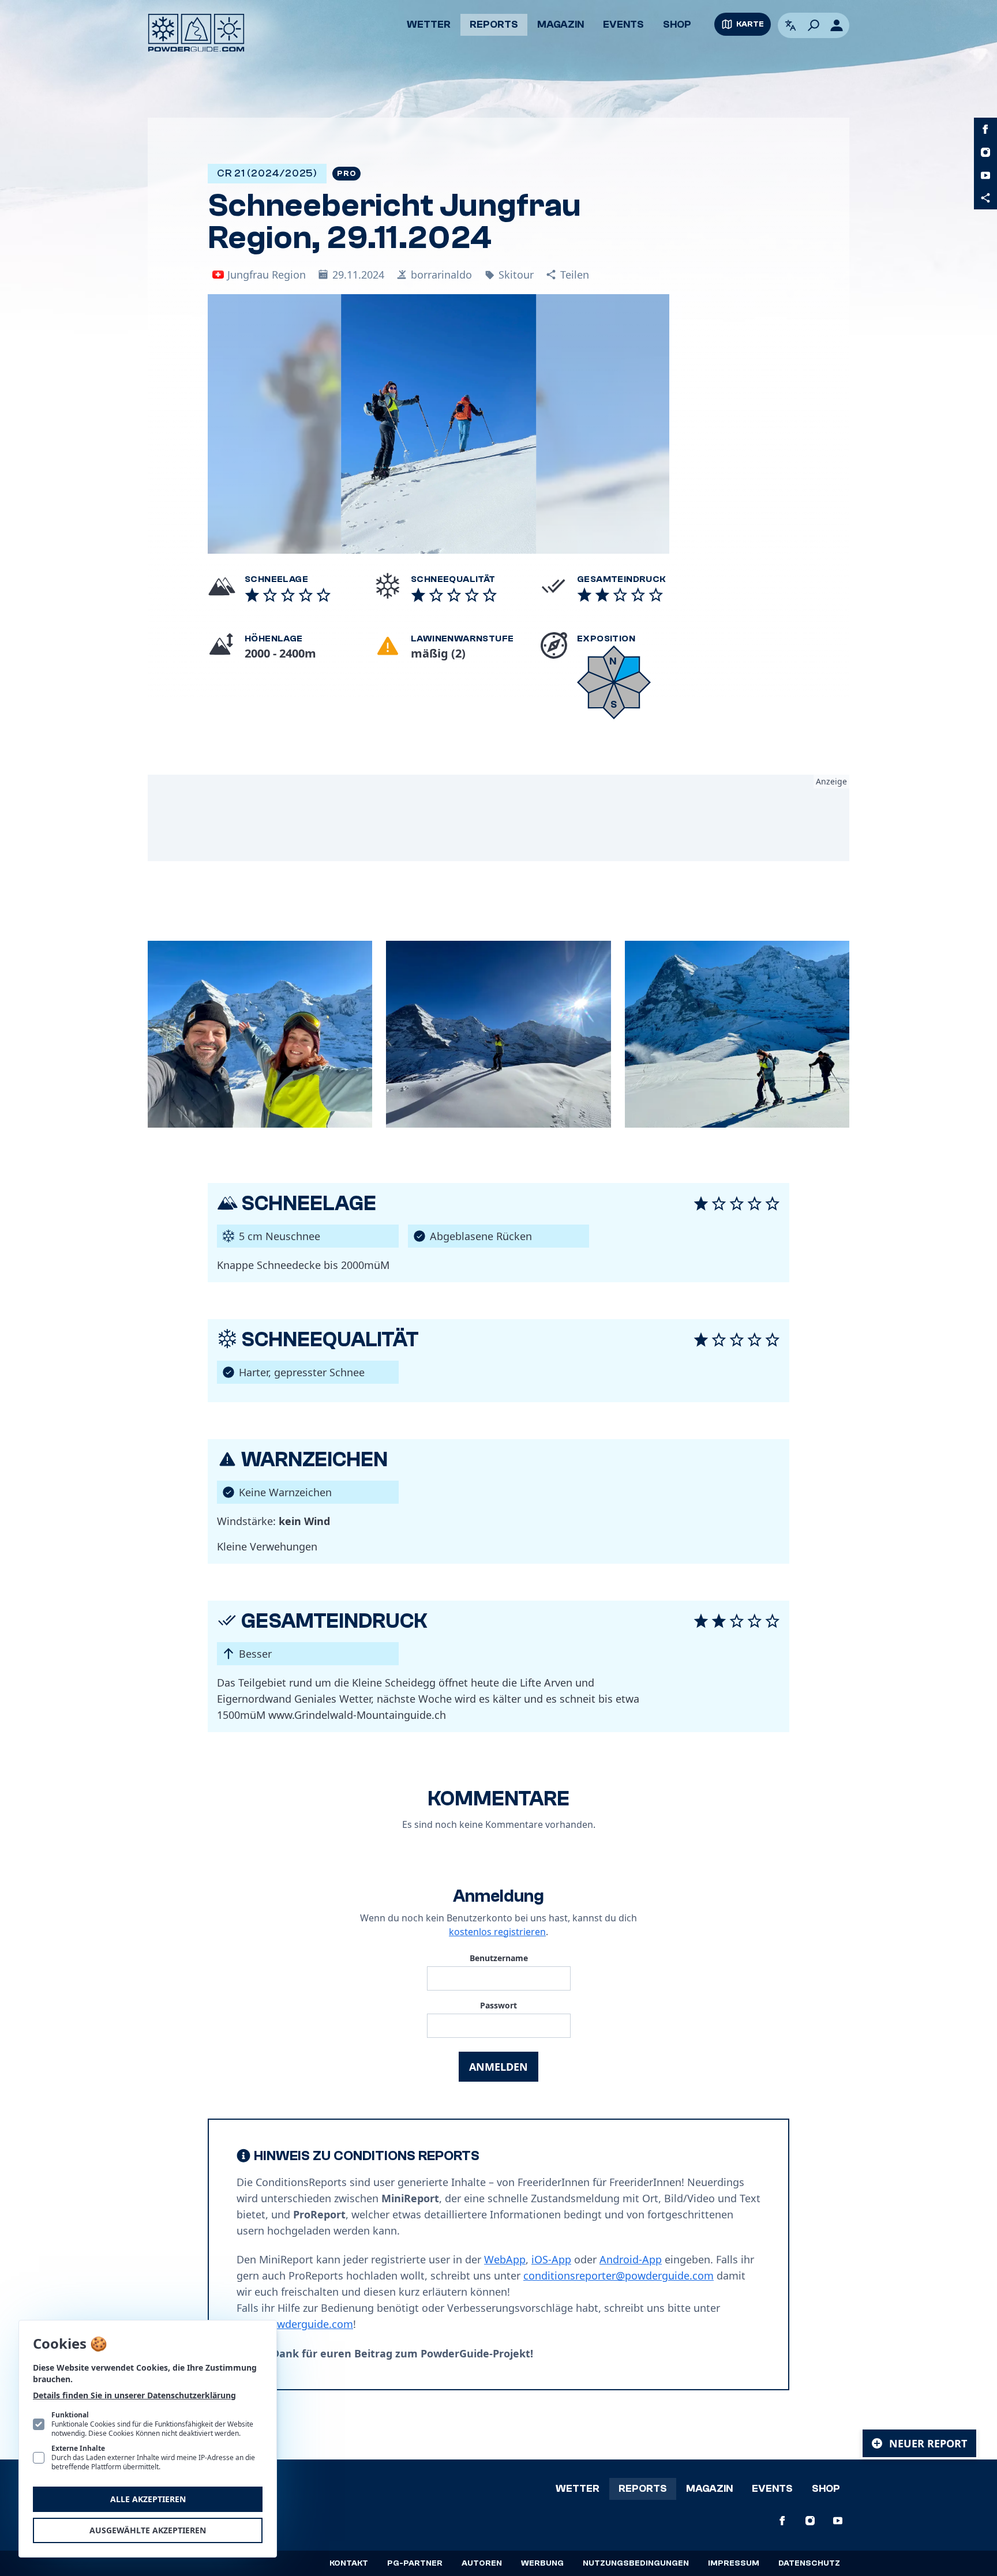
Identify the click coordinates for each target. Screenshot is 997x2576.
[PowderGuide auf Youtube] (985, 175)
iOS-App (551, 2259)
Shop (677, 25)
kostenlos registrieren (497, 1932)
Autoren (482, 2563)
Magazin (561, 25)
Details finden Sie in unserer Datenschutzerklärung (134, 2395)
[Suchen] (814, 25)
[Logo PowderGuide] (196, 33)
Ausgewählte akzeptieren (148, 2530)
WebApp (505, 2259)
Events (623, 25)
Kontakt (349, 2563)
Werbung (542, 2563)
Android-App (631, 2259)
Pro (346, 174)
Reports (494, 25)
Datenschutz (809, 2563)
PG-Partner (415, 2563)
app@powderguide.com (295, 2324)
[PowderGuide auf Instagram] (985, 152)
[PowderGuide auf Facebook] (985, 129)
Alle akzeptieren (148, 2499)
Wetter (429, 25)
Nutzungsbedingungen (636, 2563)
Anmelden (498, 2067)
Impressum (734, 2563)
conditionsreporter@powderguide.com (619, 2275)
